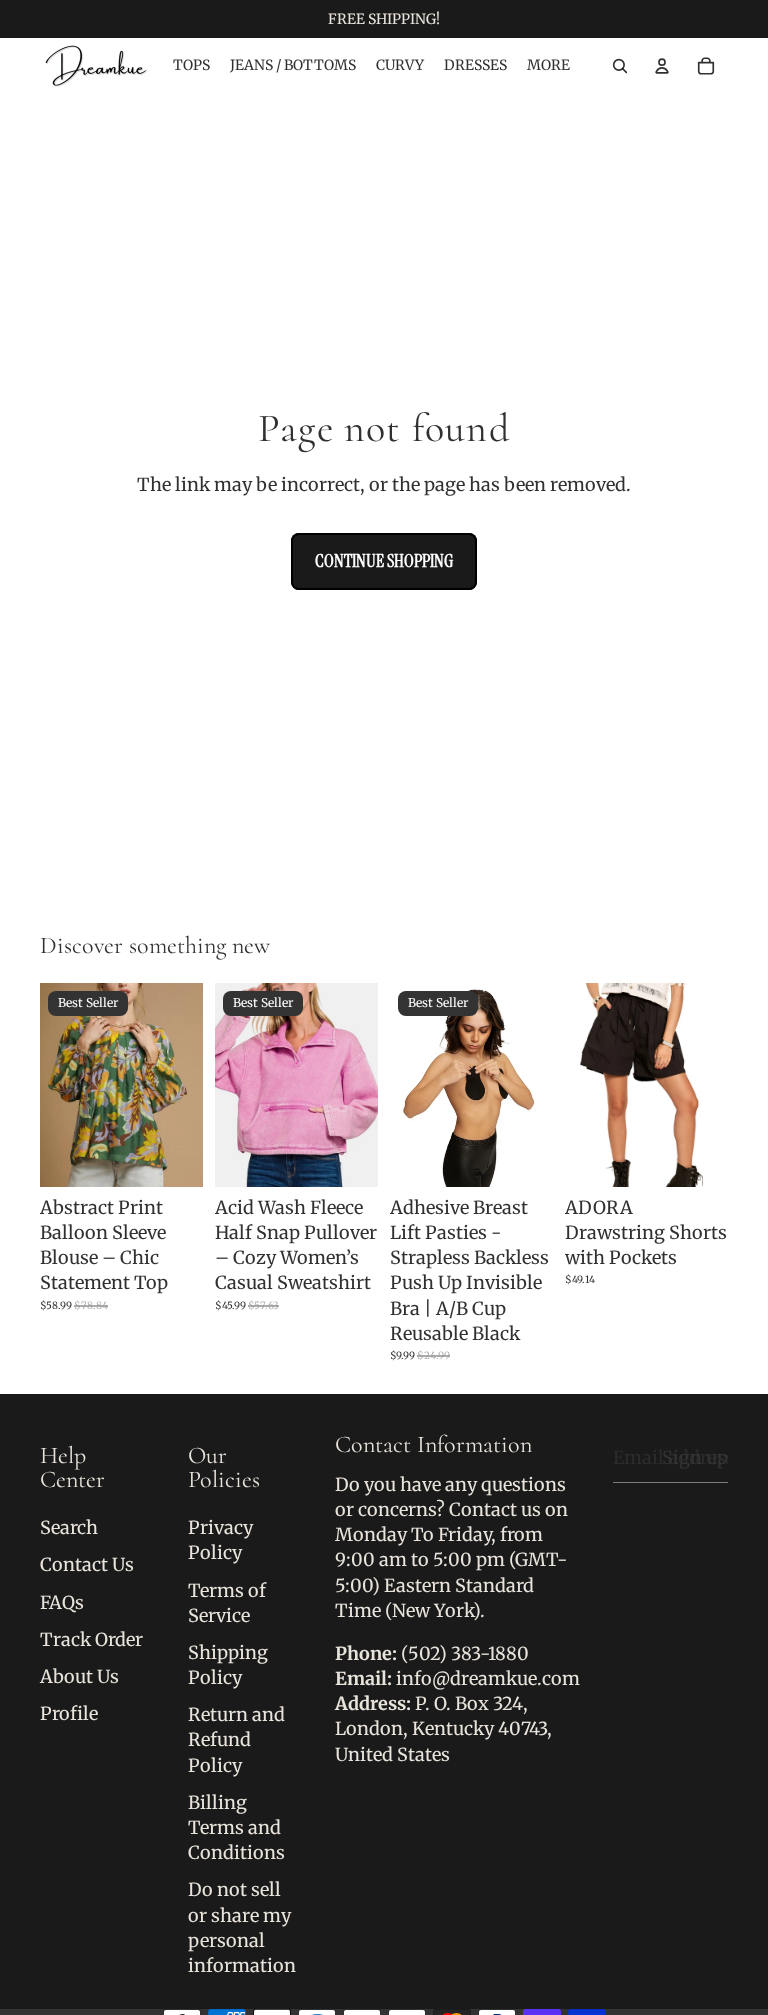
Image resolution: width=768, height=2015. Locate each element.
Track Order (91, 1639)
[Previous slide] (55, 1085)
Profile (69, 1713)
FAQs (62, 1602)
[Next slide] (187, 1085)
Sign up (695, 1457)
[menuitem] (548, 66)
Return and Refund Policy (236, 1739)
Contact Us (87, 1564)
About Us (79, 1676)
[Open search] (620, 66)
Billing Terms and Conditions (236, 1827)
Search (69, 1527)
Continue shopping (384, 561)
